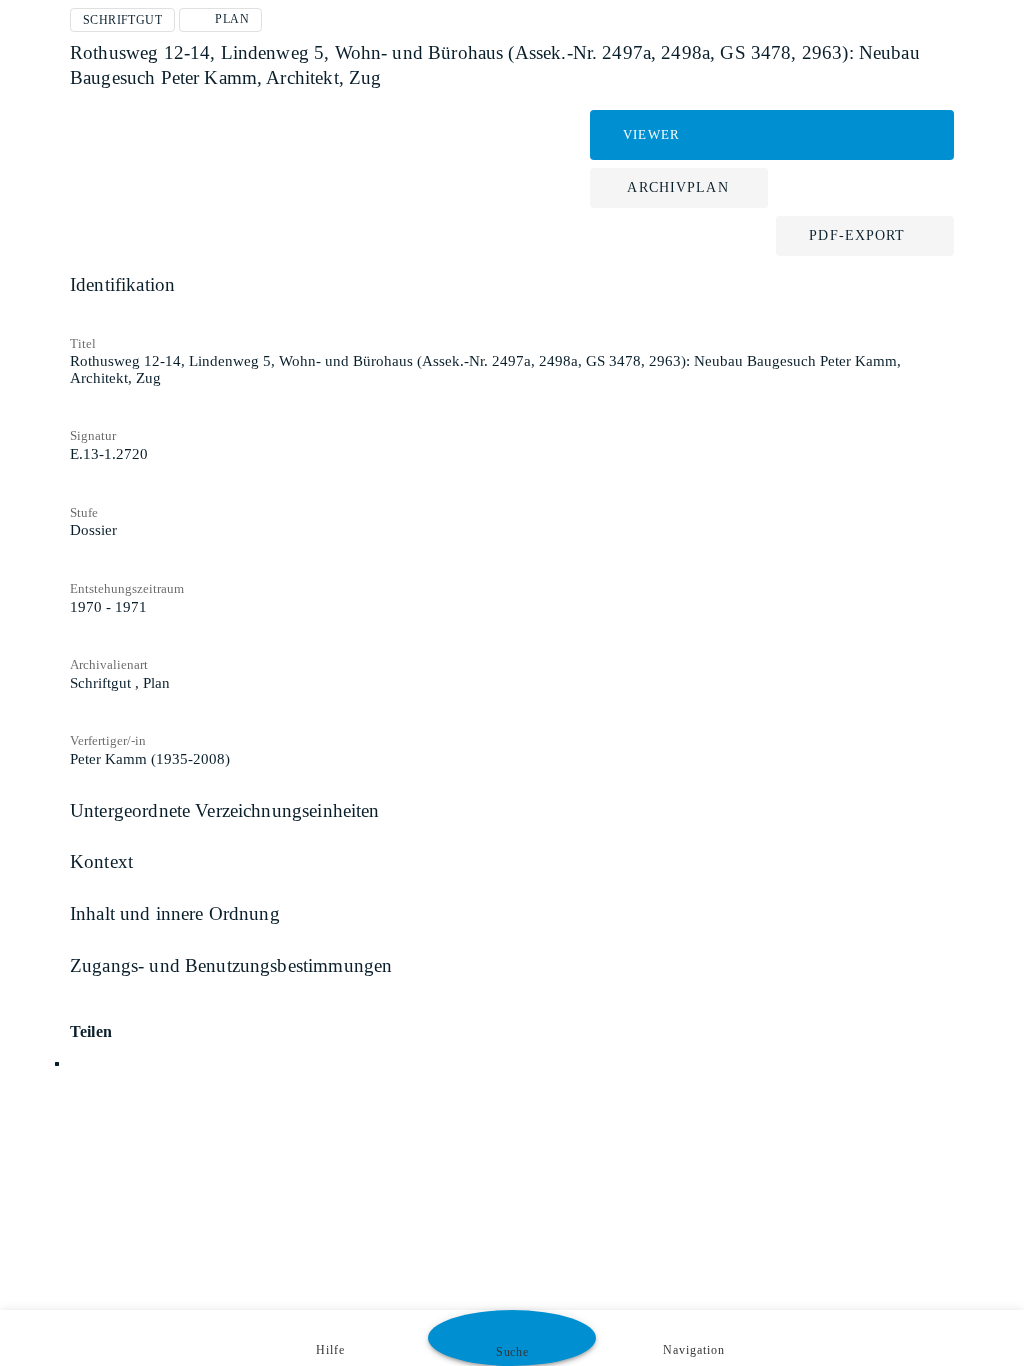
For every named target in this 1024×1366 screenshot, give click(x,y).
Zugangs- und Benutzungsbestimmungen (231, 965)
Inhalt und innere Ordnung (175, 913)
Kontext (101, 861)
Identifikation (122, 284)
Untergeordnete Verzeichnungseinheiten (225, 810)
